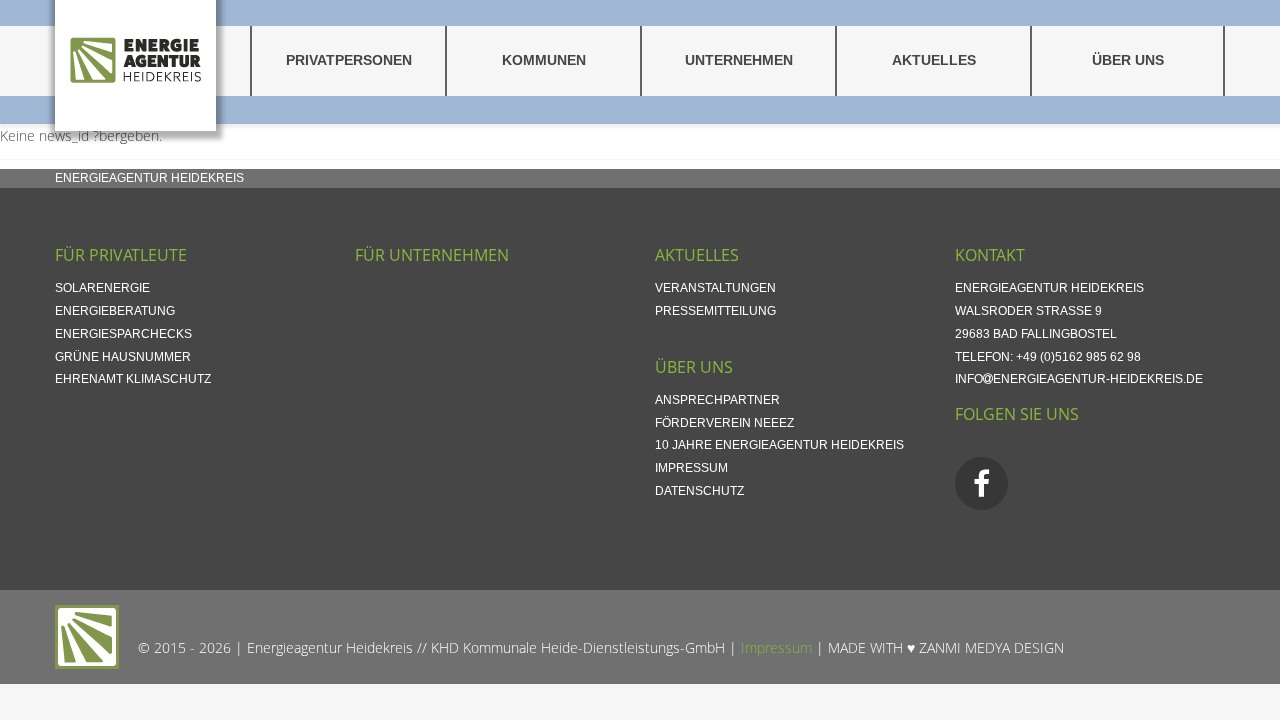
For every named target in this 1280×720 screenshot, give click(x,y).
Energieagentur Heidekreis (149, 178)
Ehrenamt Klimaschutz (133, 379)
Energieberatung (115, 311)
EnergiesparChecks (123, 334)
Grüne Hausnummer (123, 357)
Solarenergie (102, 288)
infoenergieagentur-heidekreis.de (1079, 379)
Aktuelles (934, 60)
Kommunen (544, 60)
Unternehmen (739, 60)
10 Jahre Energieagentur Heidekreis (779, 445)
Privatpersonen (349, 60)
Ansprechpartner (717, 400)
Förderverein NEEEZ (724, 423)
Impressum (691, 468)
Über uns (1128, 60)
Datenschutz (699, 491)
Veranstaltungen (715, 288)
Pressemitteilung (715, 311)
